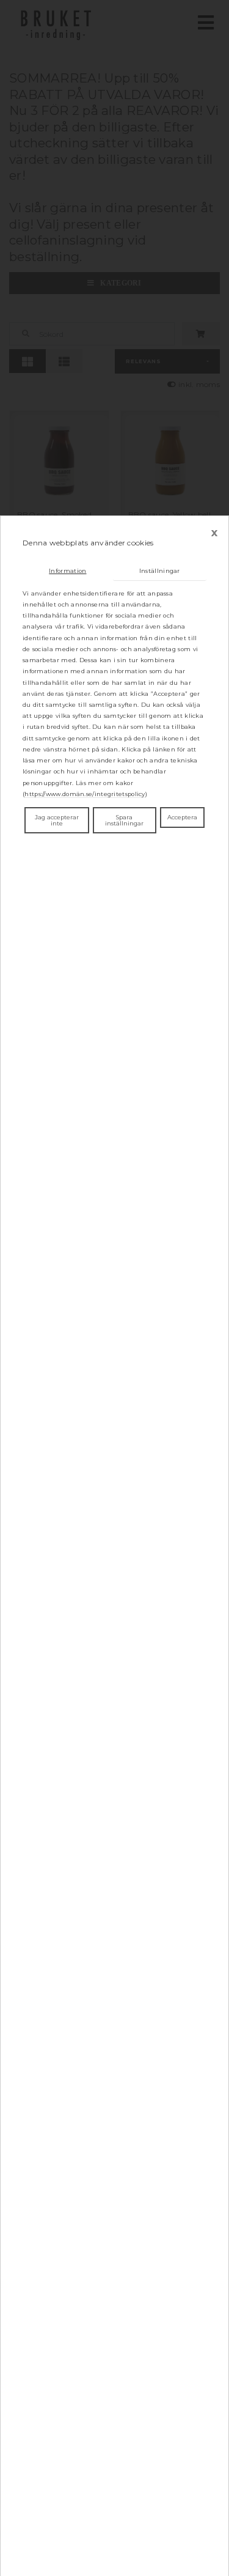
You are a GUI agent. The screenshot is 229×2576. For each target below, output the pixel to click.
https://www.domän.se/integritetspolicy (85, 794)
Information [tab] (67, 571)
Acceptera (182, 817)
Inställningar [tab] (160, 571)
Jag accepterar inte (57, 820)
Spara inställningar (124, 820)
